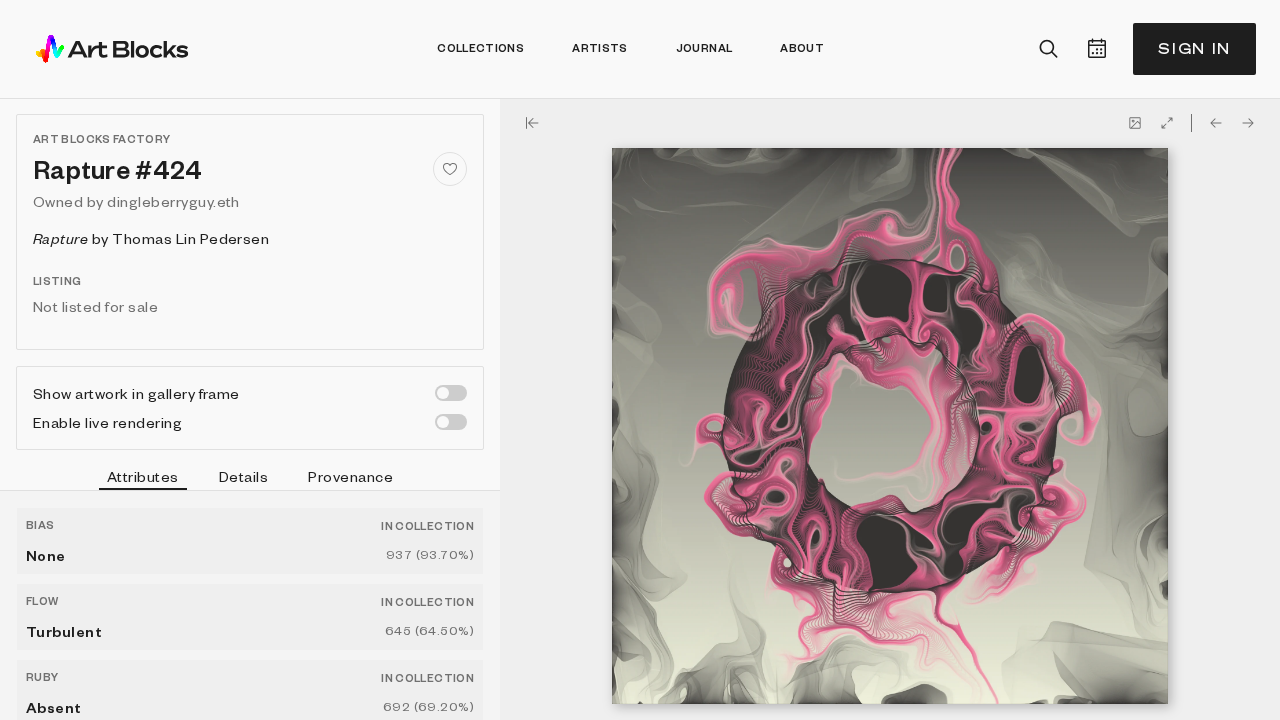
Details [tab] (243, 476)
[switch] (451, 393)
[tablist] (250, 479)
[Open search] (1049, 49)
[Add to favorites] (450, 169)
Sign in (1194, 48)
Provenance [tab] (350, 476)
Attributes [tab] (143, 476)
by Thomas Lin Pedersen (151, 238)
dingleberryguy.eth (173, 201)
